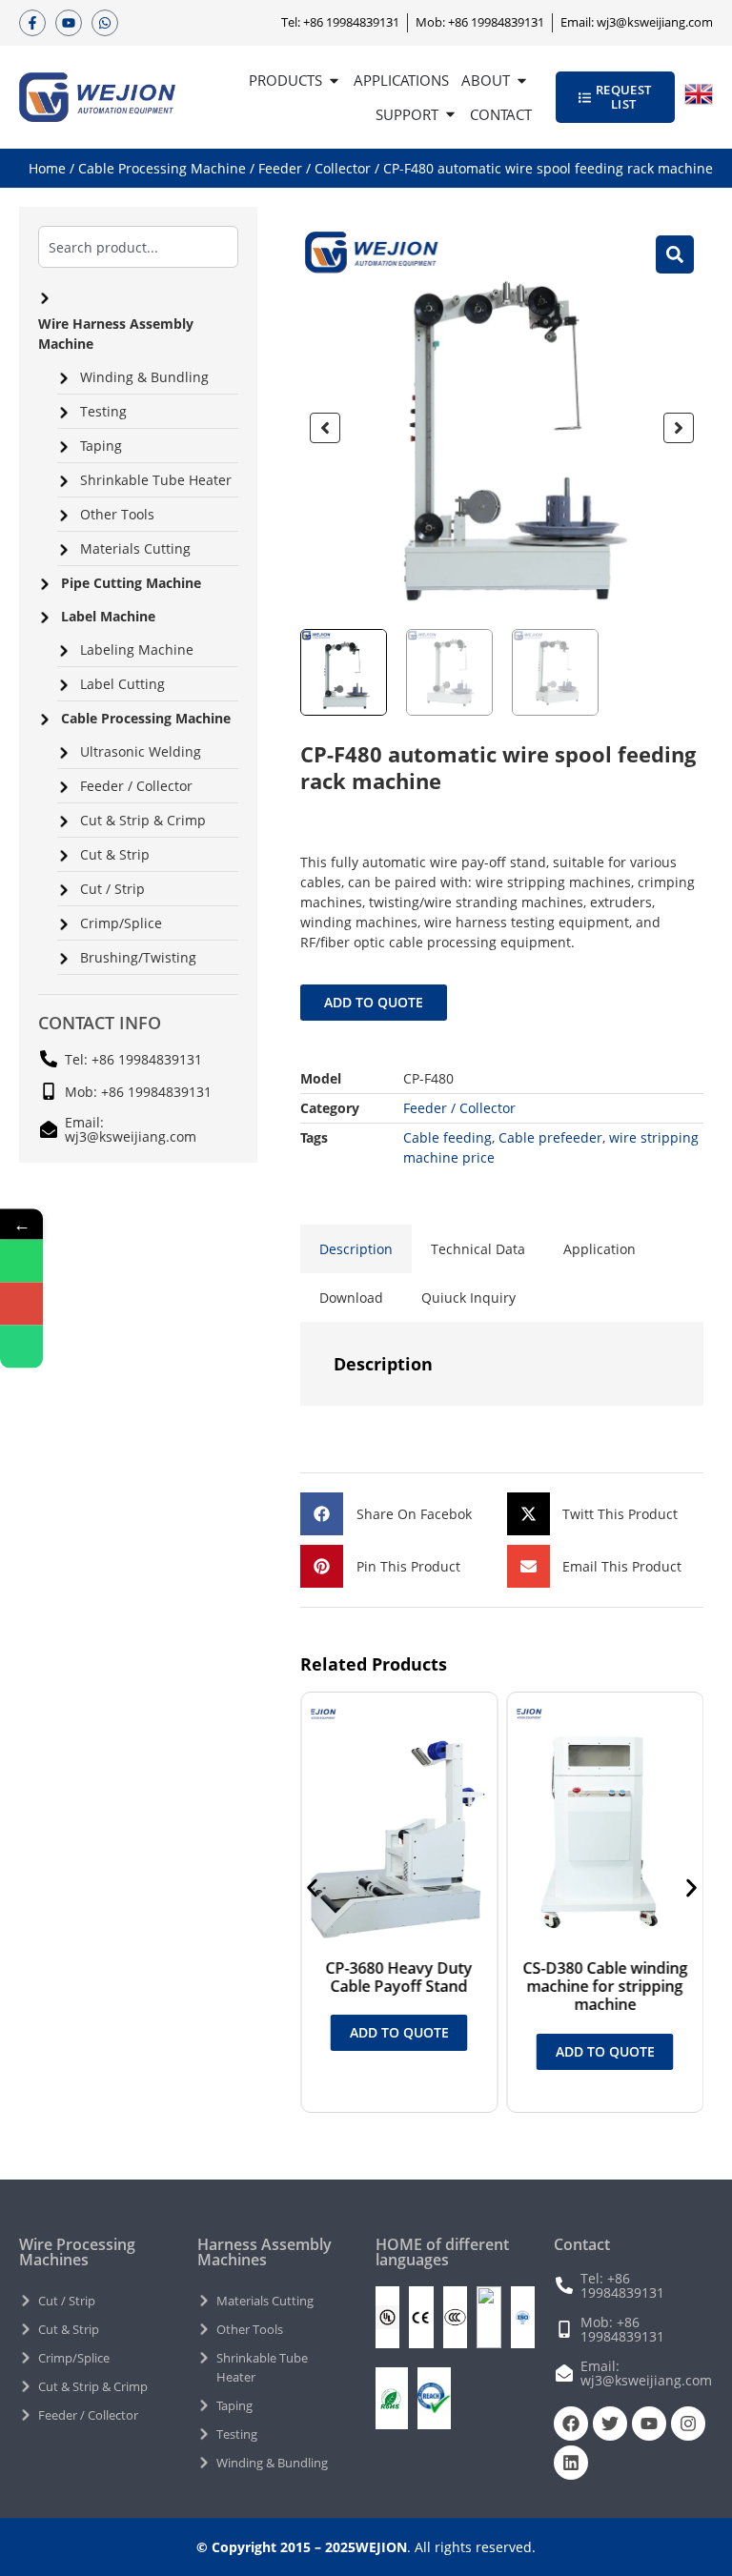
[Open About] (522, 81)
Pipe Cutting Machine (131, 583)
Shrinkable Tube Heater (156, 480)
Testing (103, 411)
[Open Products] (334, 81)
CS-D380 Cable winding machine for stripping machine (605, 1986)
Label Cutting (122, 684)
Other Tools (117, 514)
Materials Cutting (135, 548)
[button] (325, 428)
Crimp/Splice (121, 923)
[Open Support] (450, 115)
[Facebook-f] (32, 23)
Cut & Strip (115, 854)
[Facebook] (571, 2424)
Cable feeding (447, 1137)
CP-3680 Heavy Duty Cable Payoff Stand (398, 1977)
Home (47, 168)
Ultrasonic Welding (141, 751)
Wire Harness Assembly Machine (116, 334)
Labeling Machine (137, 649)
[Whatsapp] (105, 23)
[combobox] (138, 247)
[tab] (356, 1249)
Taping (101, 446)
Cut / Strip (112, 889)
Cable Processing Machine (162, 168)
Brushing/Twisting (138, 957)
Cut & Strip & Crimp (143, 820)
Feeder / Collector (315, 168)
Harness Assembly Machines (264, 2252)
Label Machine (108, 616)
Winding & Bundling (144, 377)
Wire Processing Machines (77, 2252)
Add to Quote (374, 1002)
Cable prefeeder (550, 1137)
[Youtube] (69, 23)
